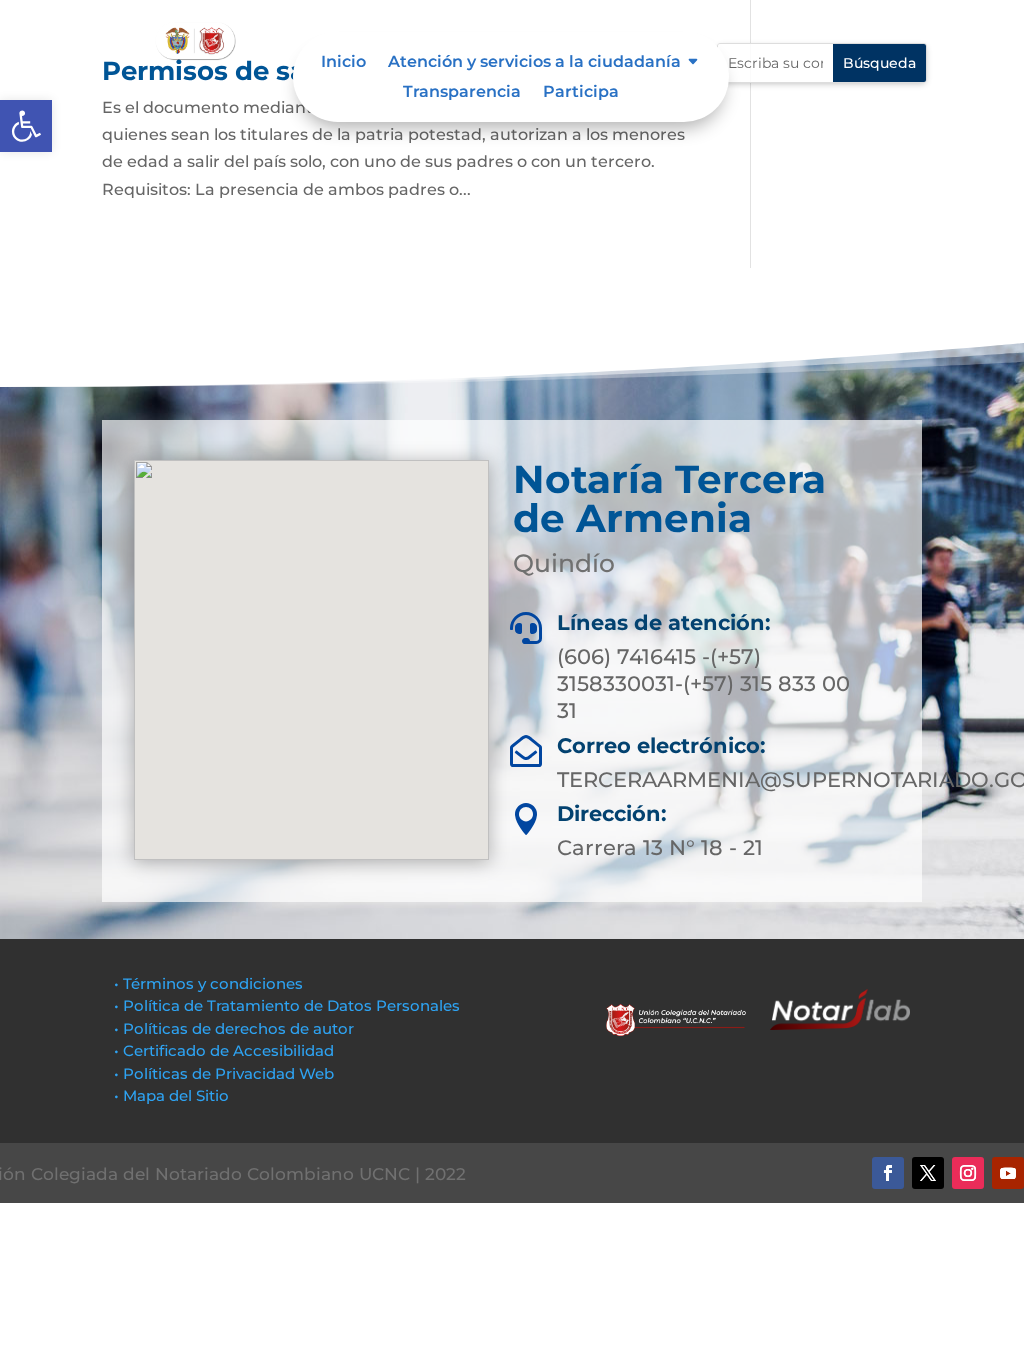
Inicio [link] (343, 63)
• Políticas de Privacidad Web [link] (224, 1073)
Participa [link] (581, 93)
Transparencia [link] (462, 93)
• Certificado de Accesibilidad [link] (224, 1050)
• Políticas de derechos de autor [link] (234, 1028)
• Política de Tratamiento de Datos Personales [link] (287, 1005)
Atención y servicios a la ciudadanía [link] (534, 63)
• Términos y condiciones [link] (208, 983)
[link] (26, 126)
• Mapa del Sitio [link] (173, 1095)
